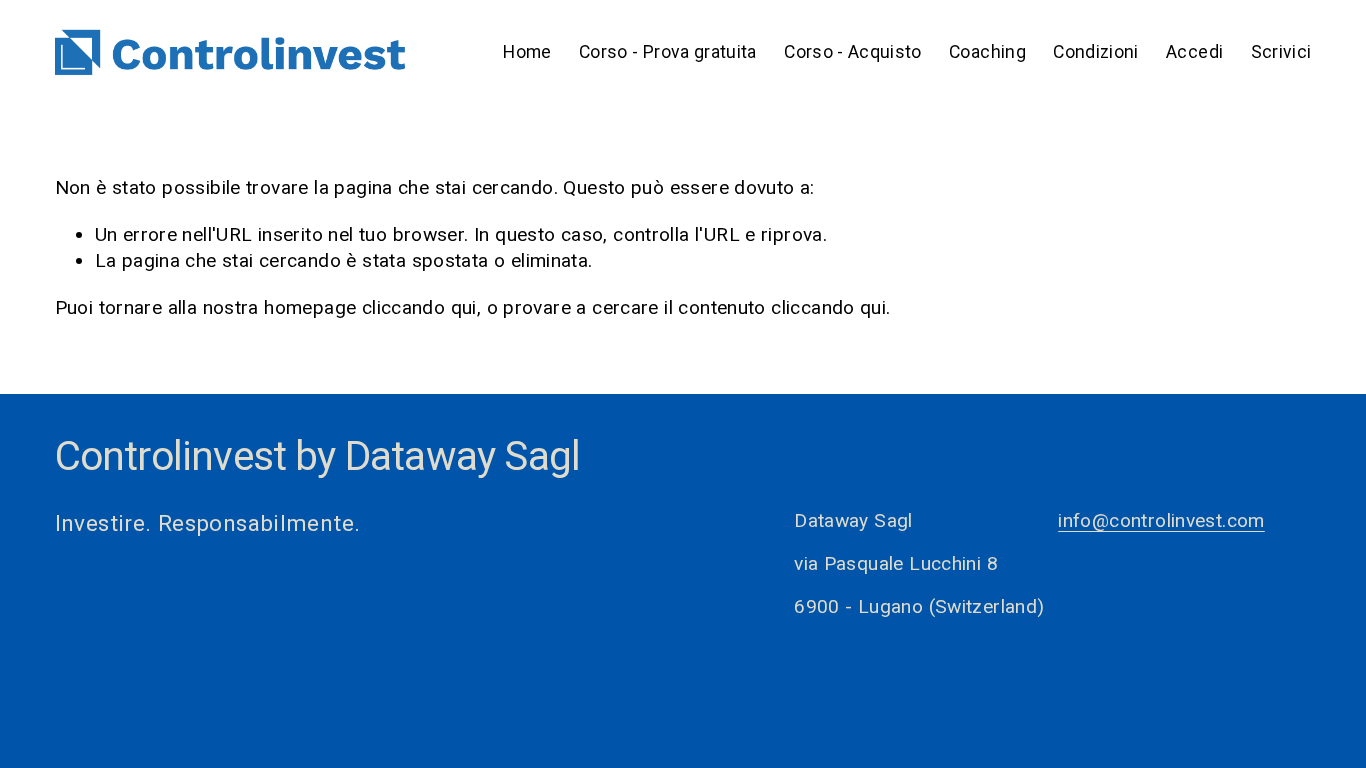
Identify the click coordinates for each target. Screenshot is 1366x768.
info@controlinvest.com (1161, 520)
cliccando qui (419, 307)
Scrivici (1281, 52)
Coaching (987, 52)
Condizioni (1096, 52)
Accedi (1194, 52)
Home (527, 52)
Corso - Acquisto (853, 52)
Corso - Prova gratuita (668, 52)
